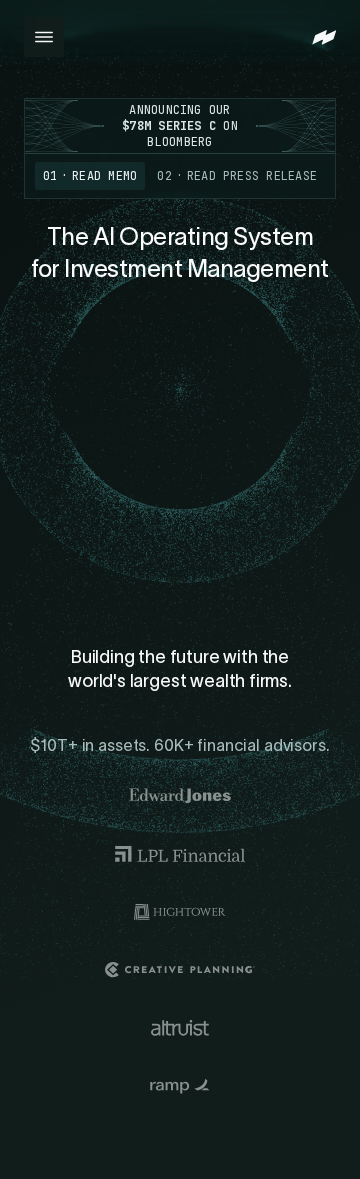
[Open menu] (44, 37)
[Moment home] (324, 37)
